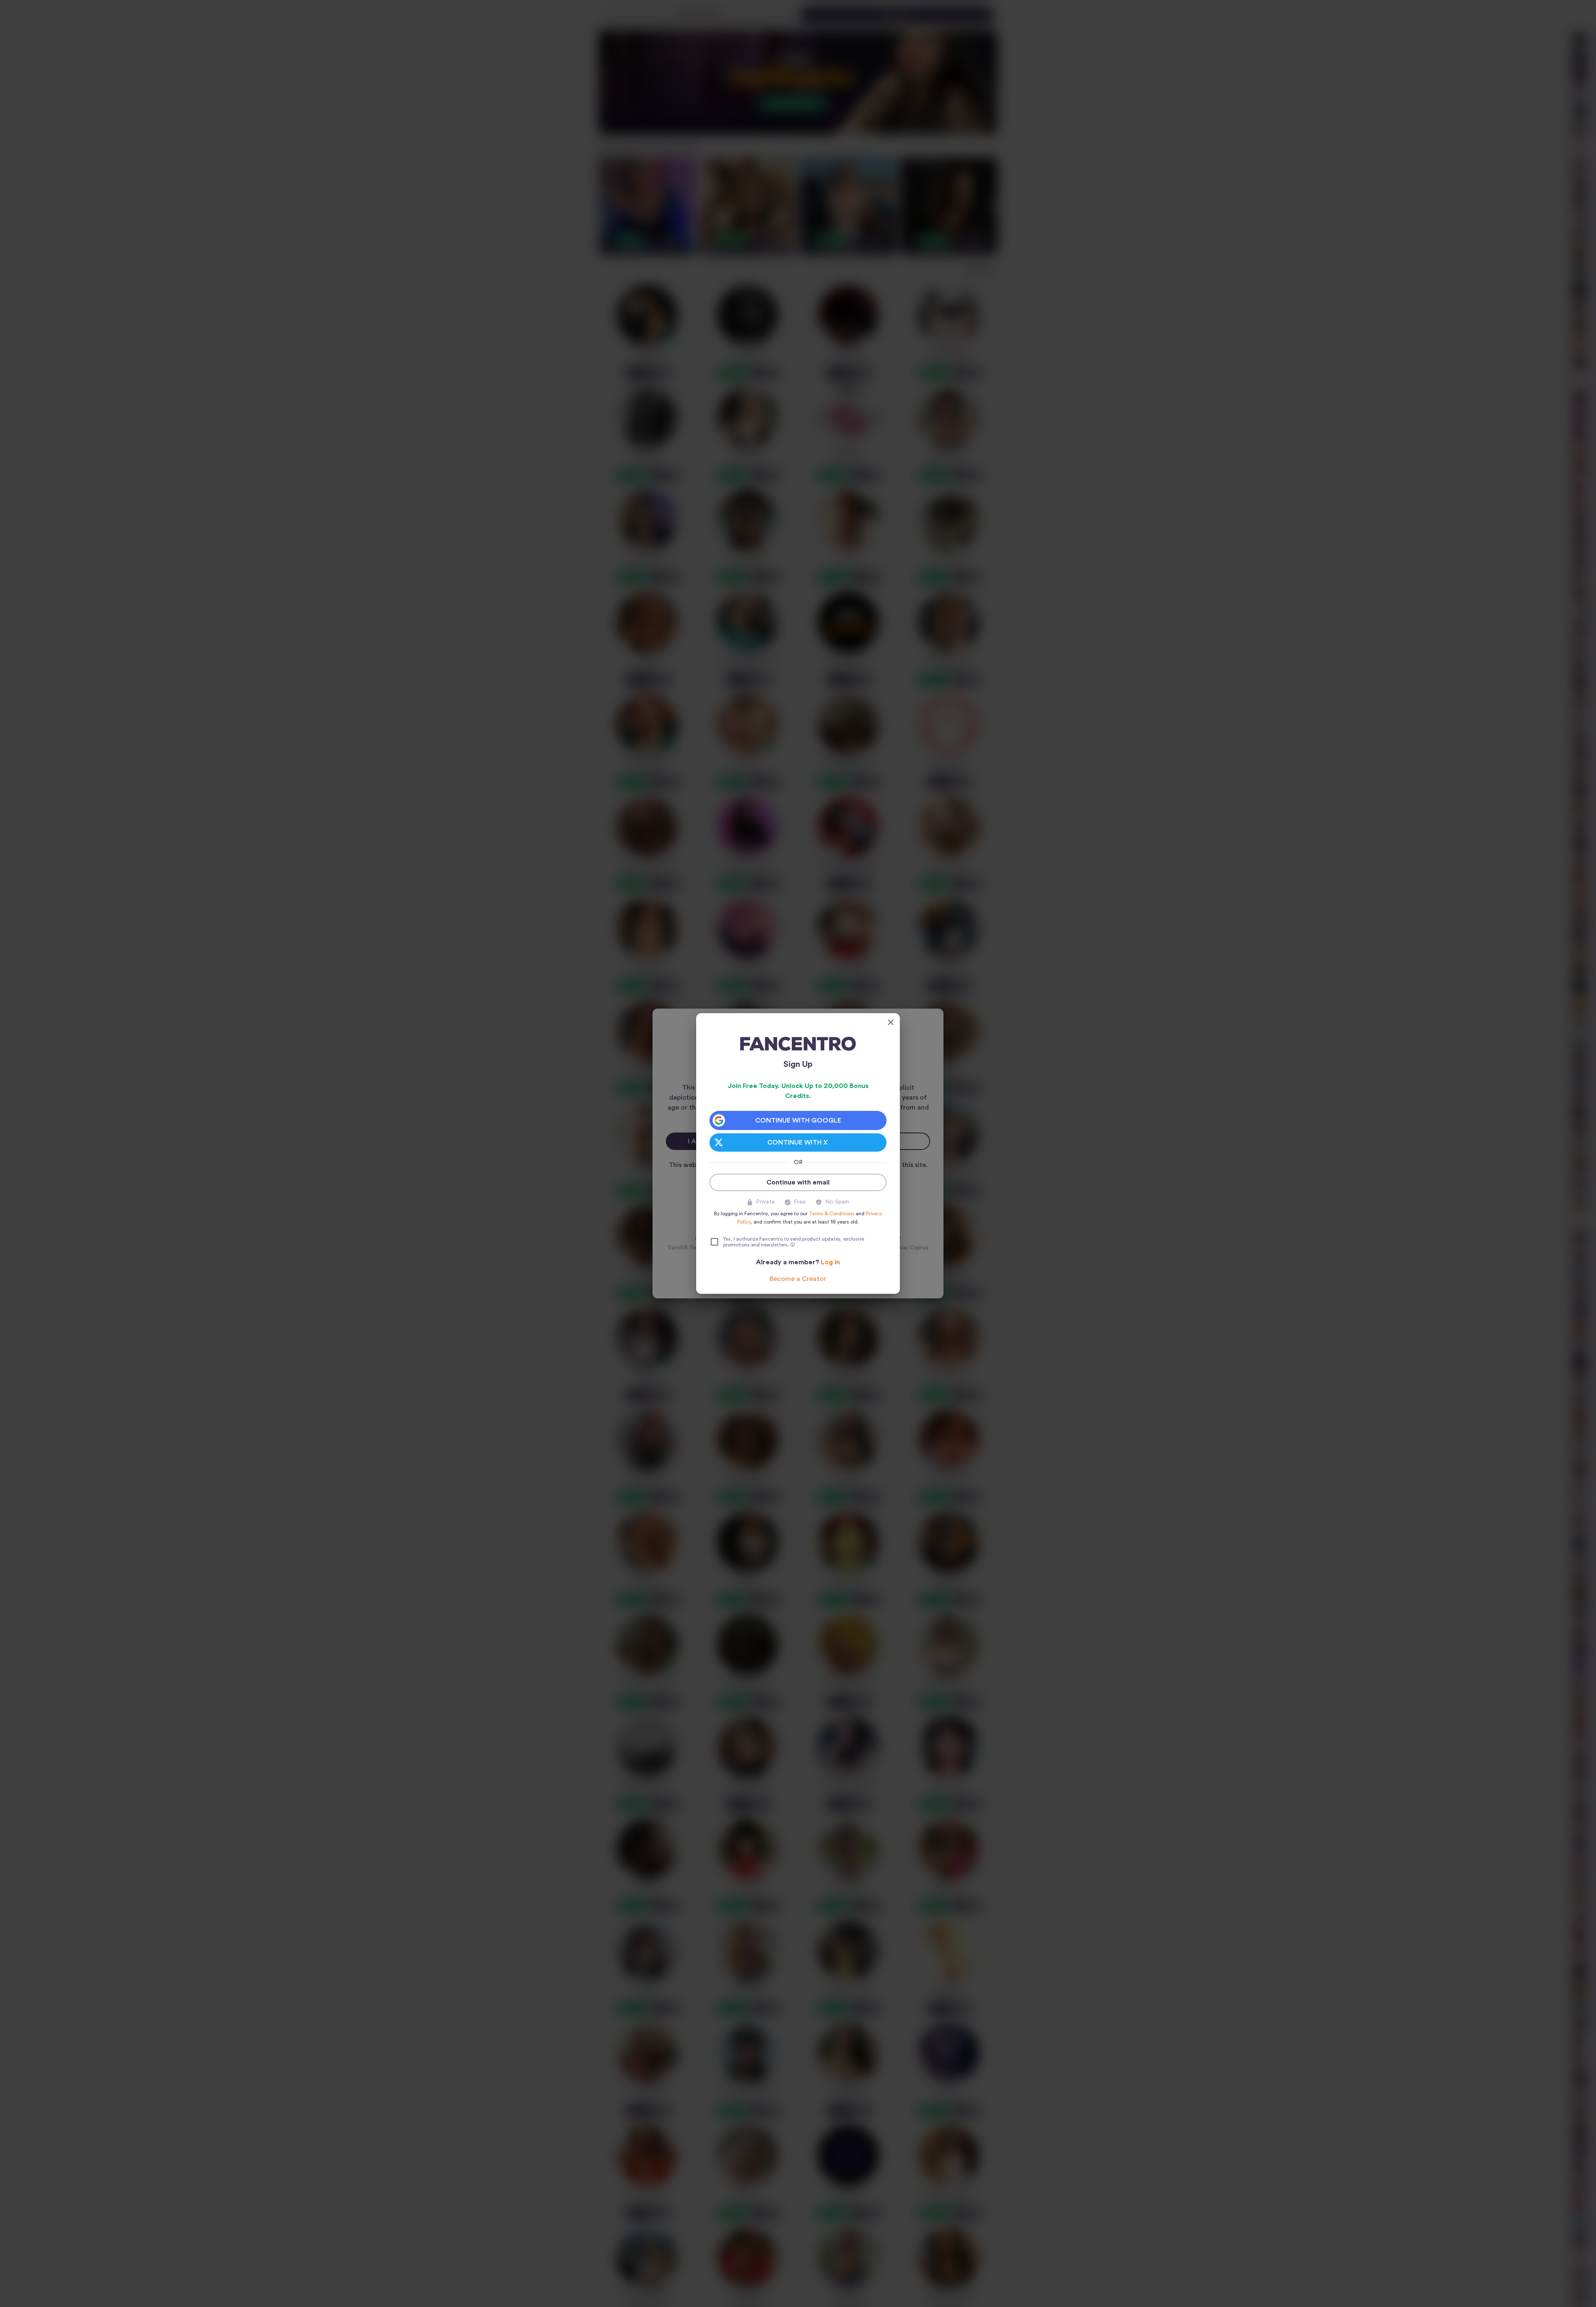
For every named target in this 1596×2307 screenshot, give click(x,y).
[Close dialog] (891, 1022)
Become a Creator (798, 1279)
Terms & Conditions (832, 1214)
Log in (830, 1262)
